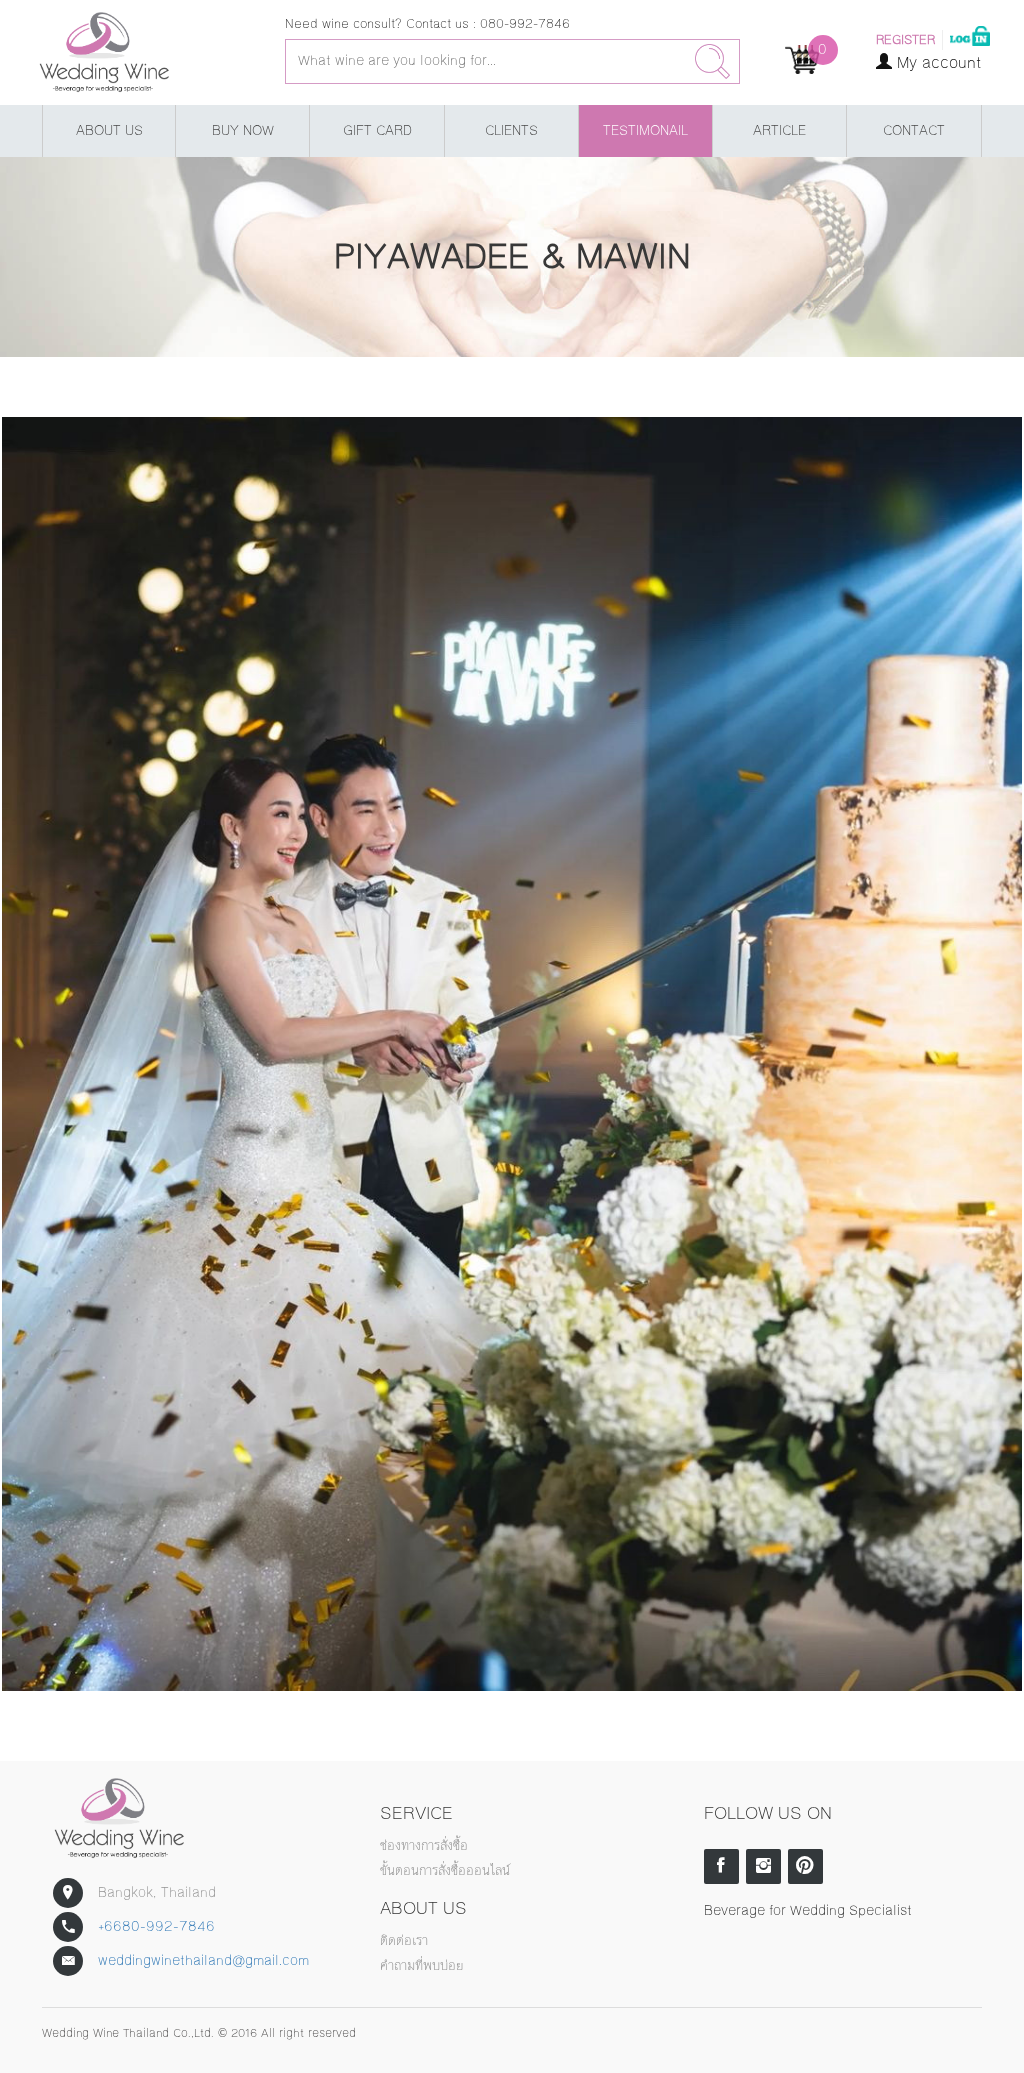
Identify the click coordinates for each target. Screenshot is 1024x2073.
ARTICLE (779, 131)
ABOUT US (109, 131)
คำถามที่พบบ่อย (421, 1966)
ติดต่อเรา (404, 1941)
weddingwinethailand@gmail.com (203, 1961)
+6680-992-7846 (156, 1927)
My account (937, 62)
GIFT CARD (377, 131)
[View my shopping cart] (802, 59)
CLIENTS (511, 131)
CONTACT (914, 131)
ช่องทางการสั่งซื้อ (424, 1846)
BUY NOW (243, 131)
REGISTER (905, 40)
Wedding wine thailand (135, 52)
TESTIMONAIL (645, 131)
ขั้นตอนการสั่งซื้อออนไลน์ (445, 1871)
